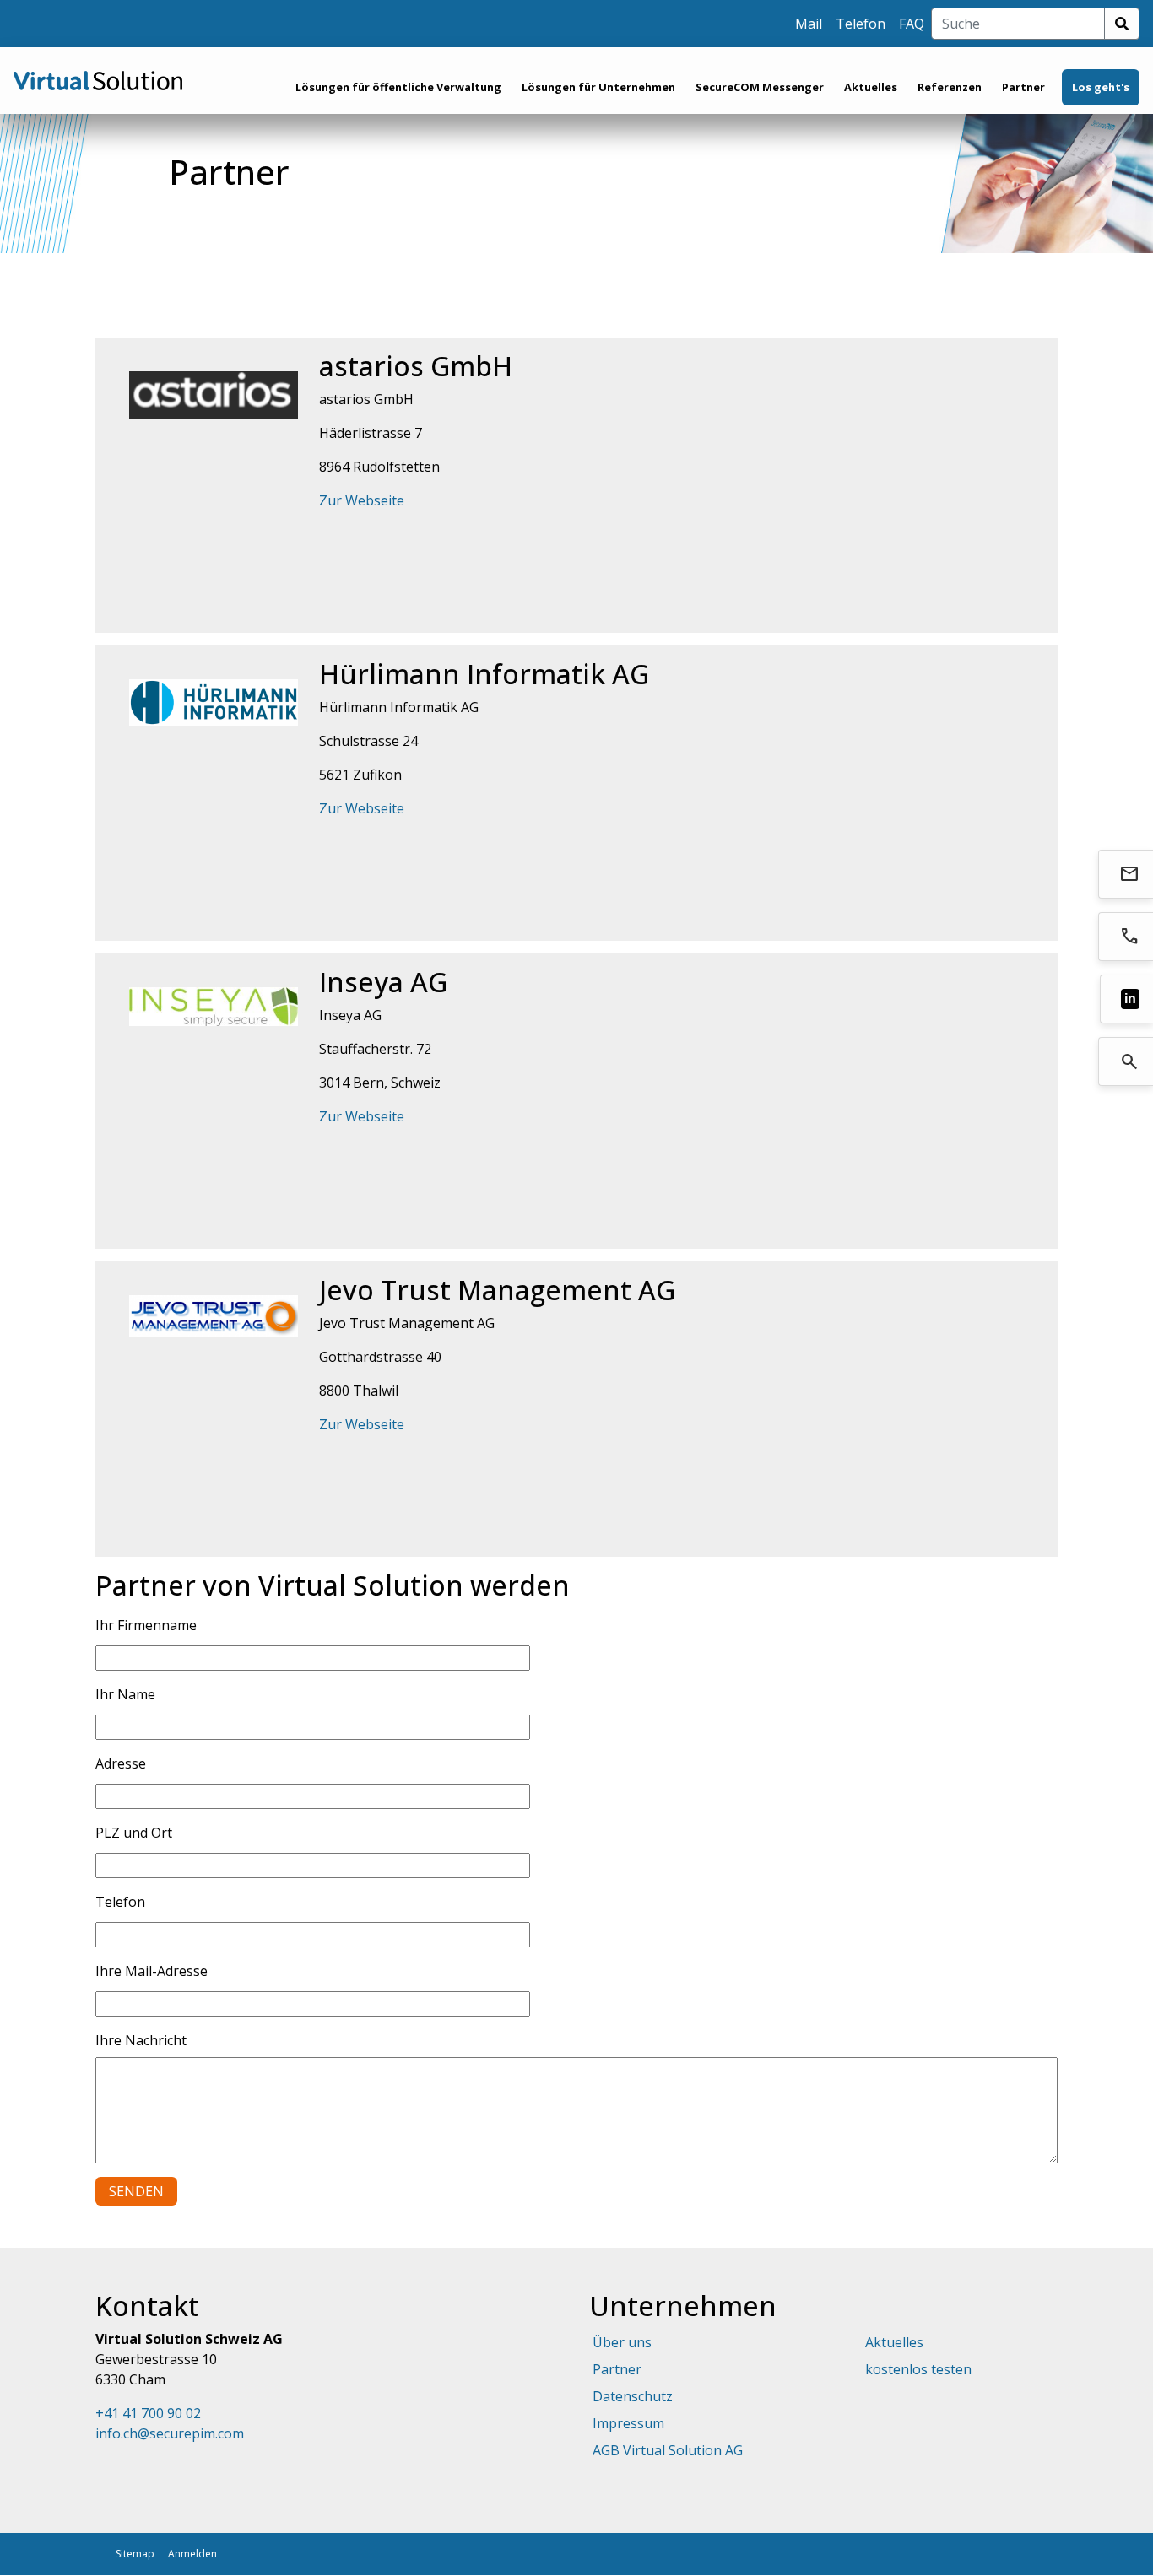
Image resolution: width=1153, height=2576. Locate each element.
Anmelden (192, 2554)
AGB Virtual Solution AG (668, 2450)
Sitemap (135, 2554)
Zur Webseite (362, 500)
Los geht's (1101, 87)
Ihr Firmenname (146, 1625)
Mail (809, 24)
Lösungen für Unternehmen (598, 87)
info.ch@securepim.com (170, 2433)
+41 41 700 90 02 (148, 2413)
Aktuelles (871, 87)
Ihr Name (125, 1694)
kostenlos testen (918, 2369)
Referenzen (950, 87)
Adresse (121, 1763)
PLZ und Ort (134, 1833)
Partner (1023, 87)
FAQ (912, 24)
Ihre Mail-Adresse (152, 1971)
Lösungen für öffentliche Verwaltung (398, 87)
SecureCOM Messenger (760, 87)
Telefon (861, 24)
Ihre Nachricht (141, 2040)
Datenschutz (633, 2396)
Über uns (622, 2342)
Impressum (628, 2423)
